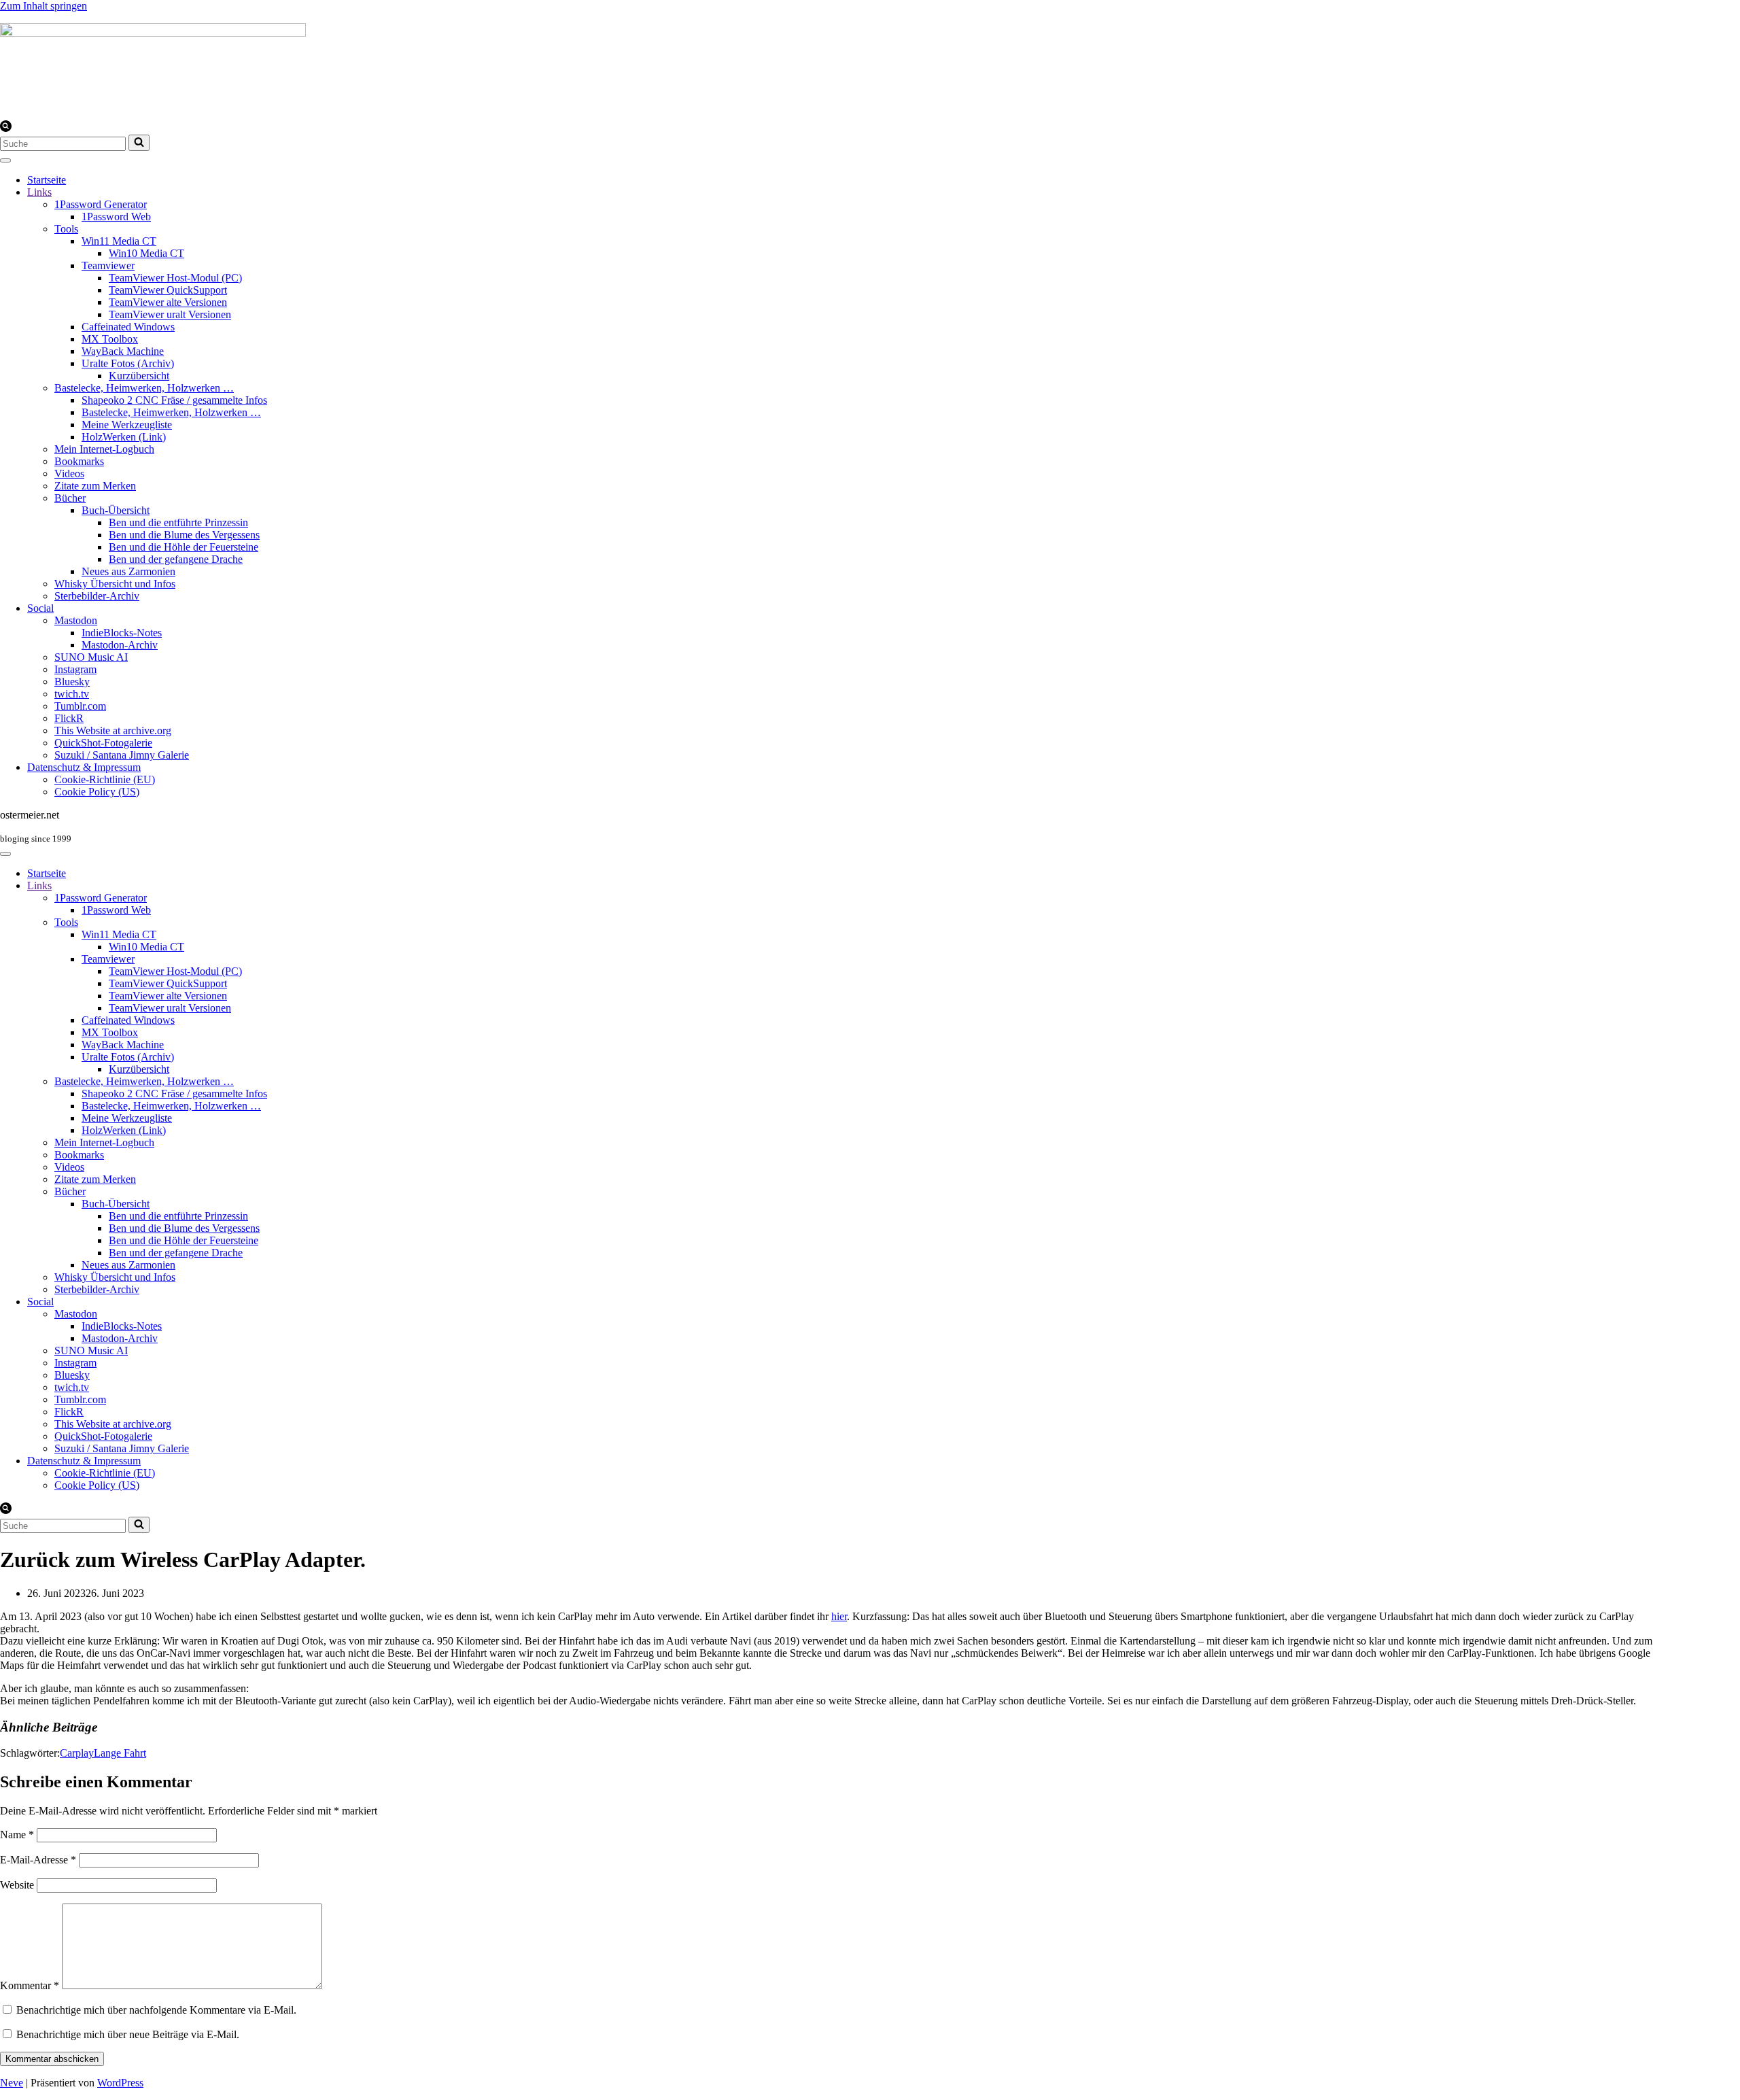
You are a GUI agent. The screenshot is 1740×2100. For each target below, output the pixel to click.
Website (17, 1885)
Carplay (77, 1753)
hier (839, 1616)
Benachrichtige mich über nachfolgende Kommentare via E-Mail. (156, 2010)
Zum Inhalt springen (43, 6)
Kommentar (30, 1985)
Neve (12, 2083)
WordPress (120, 2083)
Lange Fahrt (120, 1753)
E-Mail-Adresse (38, 1860)
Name (17, 1835)
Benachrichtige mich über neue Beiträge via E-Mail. (128, 2034)
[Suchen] (6, 128)
